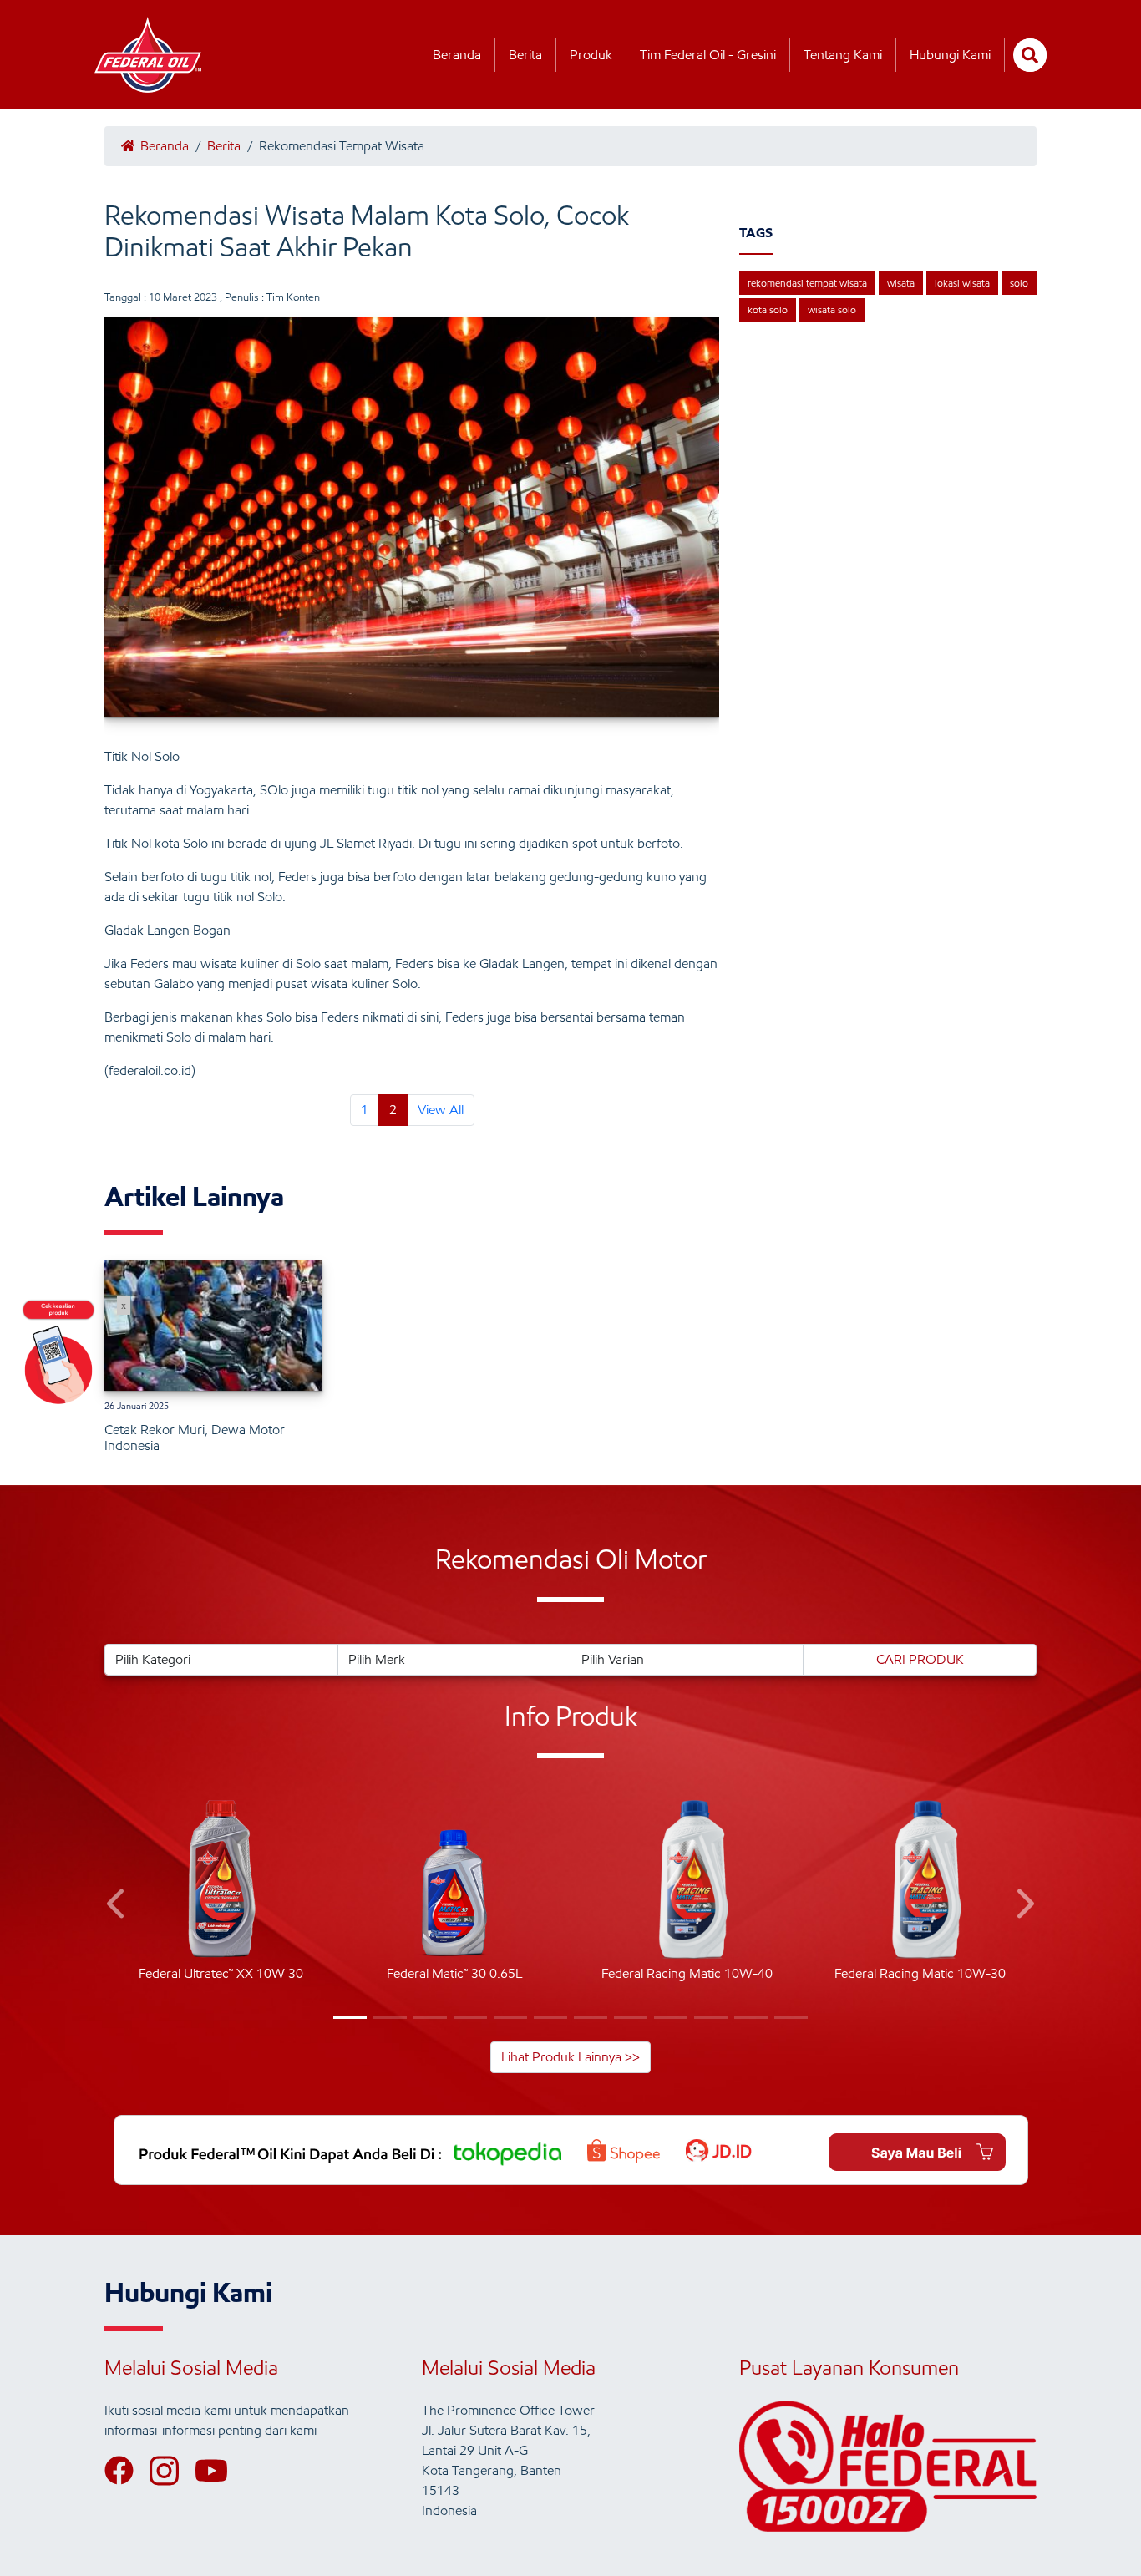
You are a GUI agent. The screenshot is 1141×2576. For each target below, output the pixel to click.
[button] (117, 1907)
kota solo (768, 309)
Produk (591, 55)
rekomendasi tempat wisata (807, 283)
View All (441, 1110)
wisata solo (832, 309)
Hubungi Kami (950, 55)
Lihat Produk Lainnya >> (570, 2057)
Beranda (457, 55)
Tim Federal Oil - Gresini (708, 55)
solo (1019, 283)
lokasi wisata (962, 283)
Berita (525, 55)
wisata (901, 283)
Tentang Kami (843, 55)
